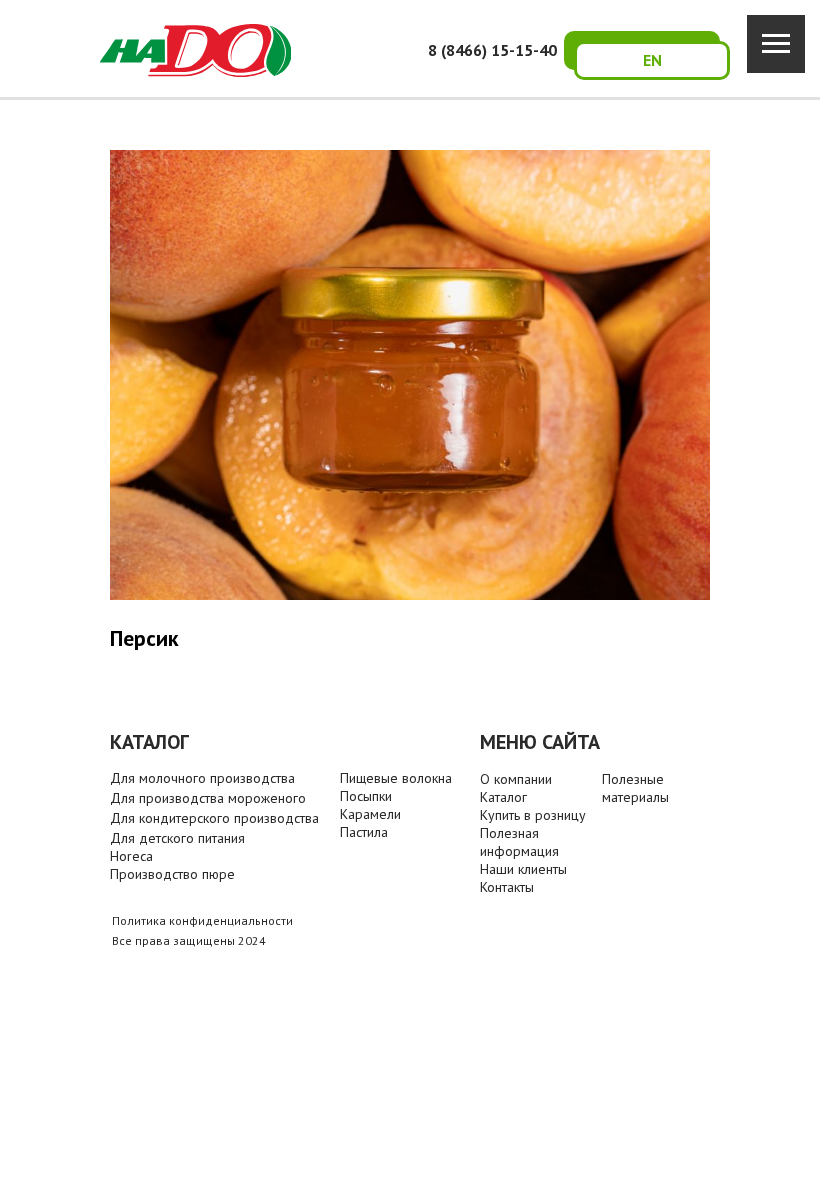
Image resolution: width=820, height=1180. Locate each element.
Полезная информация (519, 842)
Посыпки (366, 796)
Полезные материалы (635, 788)
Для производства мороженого (208, 798)
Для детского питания (177, 838)
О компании (516, 779)
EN (652, 60)
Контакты (507, 887)
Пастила (364, 832)
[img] (195, 50)
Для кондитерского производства (214, 818)
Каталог (503, 797)
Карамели (370, 814)
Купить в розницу (533, 815)
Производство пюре (172, 874)
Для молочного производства (202, 778)
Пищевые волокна (396, 778)
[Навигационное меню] (776, 44)
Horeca (131, 856)
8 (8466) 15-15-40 (492, 50)
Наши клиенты (523, 869)
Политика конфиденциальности (202, 920)
